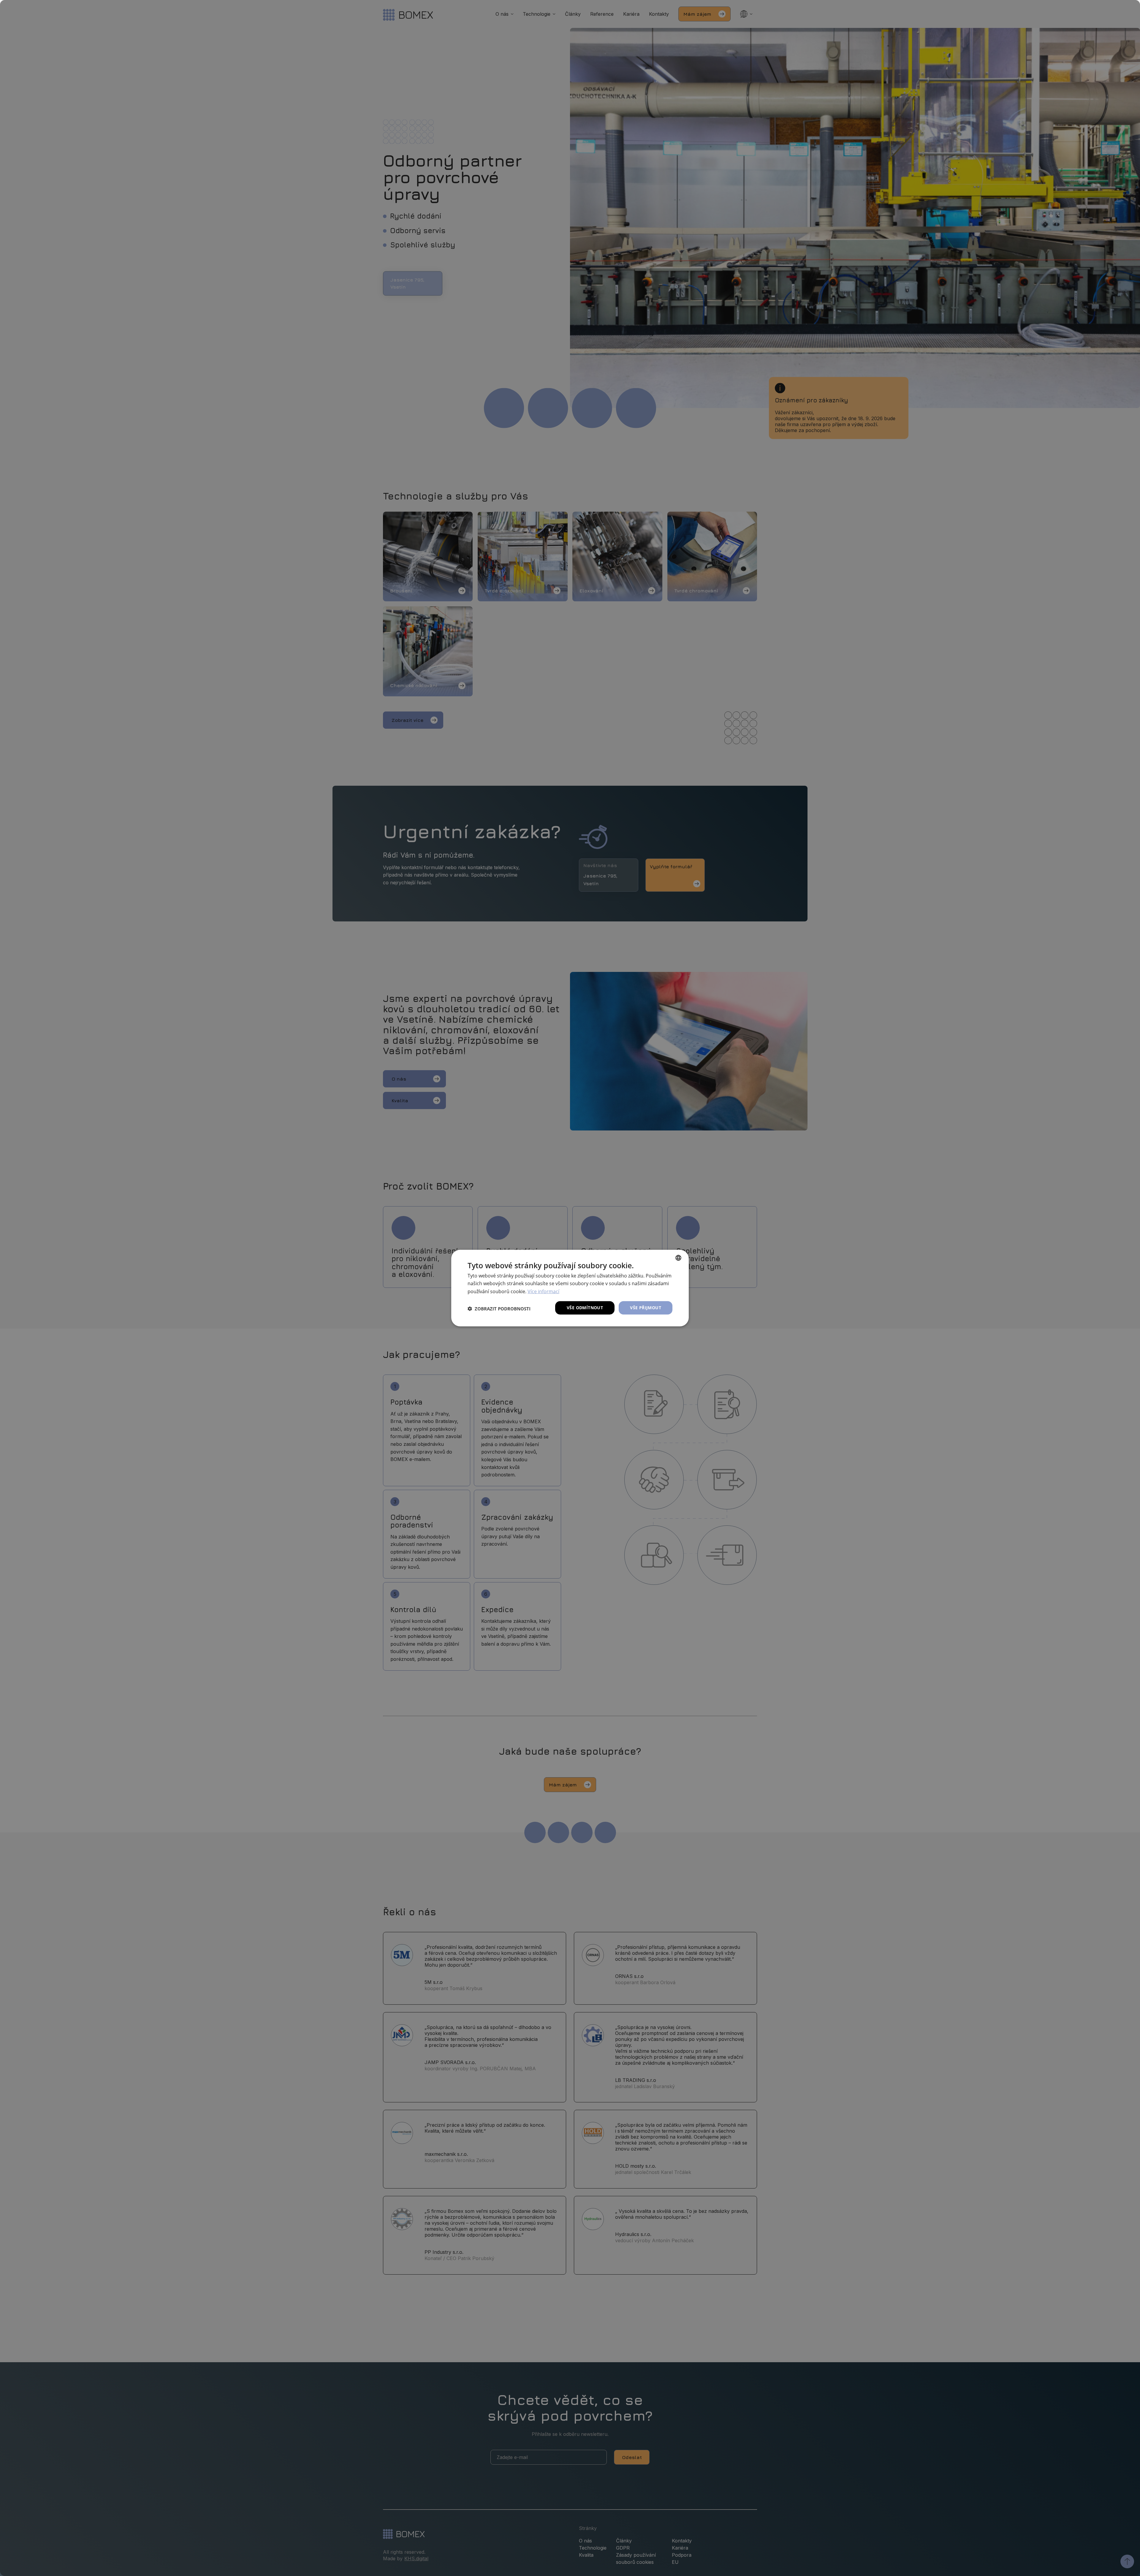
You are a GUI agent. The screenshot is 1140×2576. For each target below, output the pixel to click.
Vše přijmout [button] (646, 1308)
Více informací (543, 1291)
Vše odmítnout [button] (585, 1308)
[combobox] (678, 1258)
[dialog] (570, 1288)
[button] (499, 1309)
